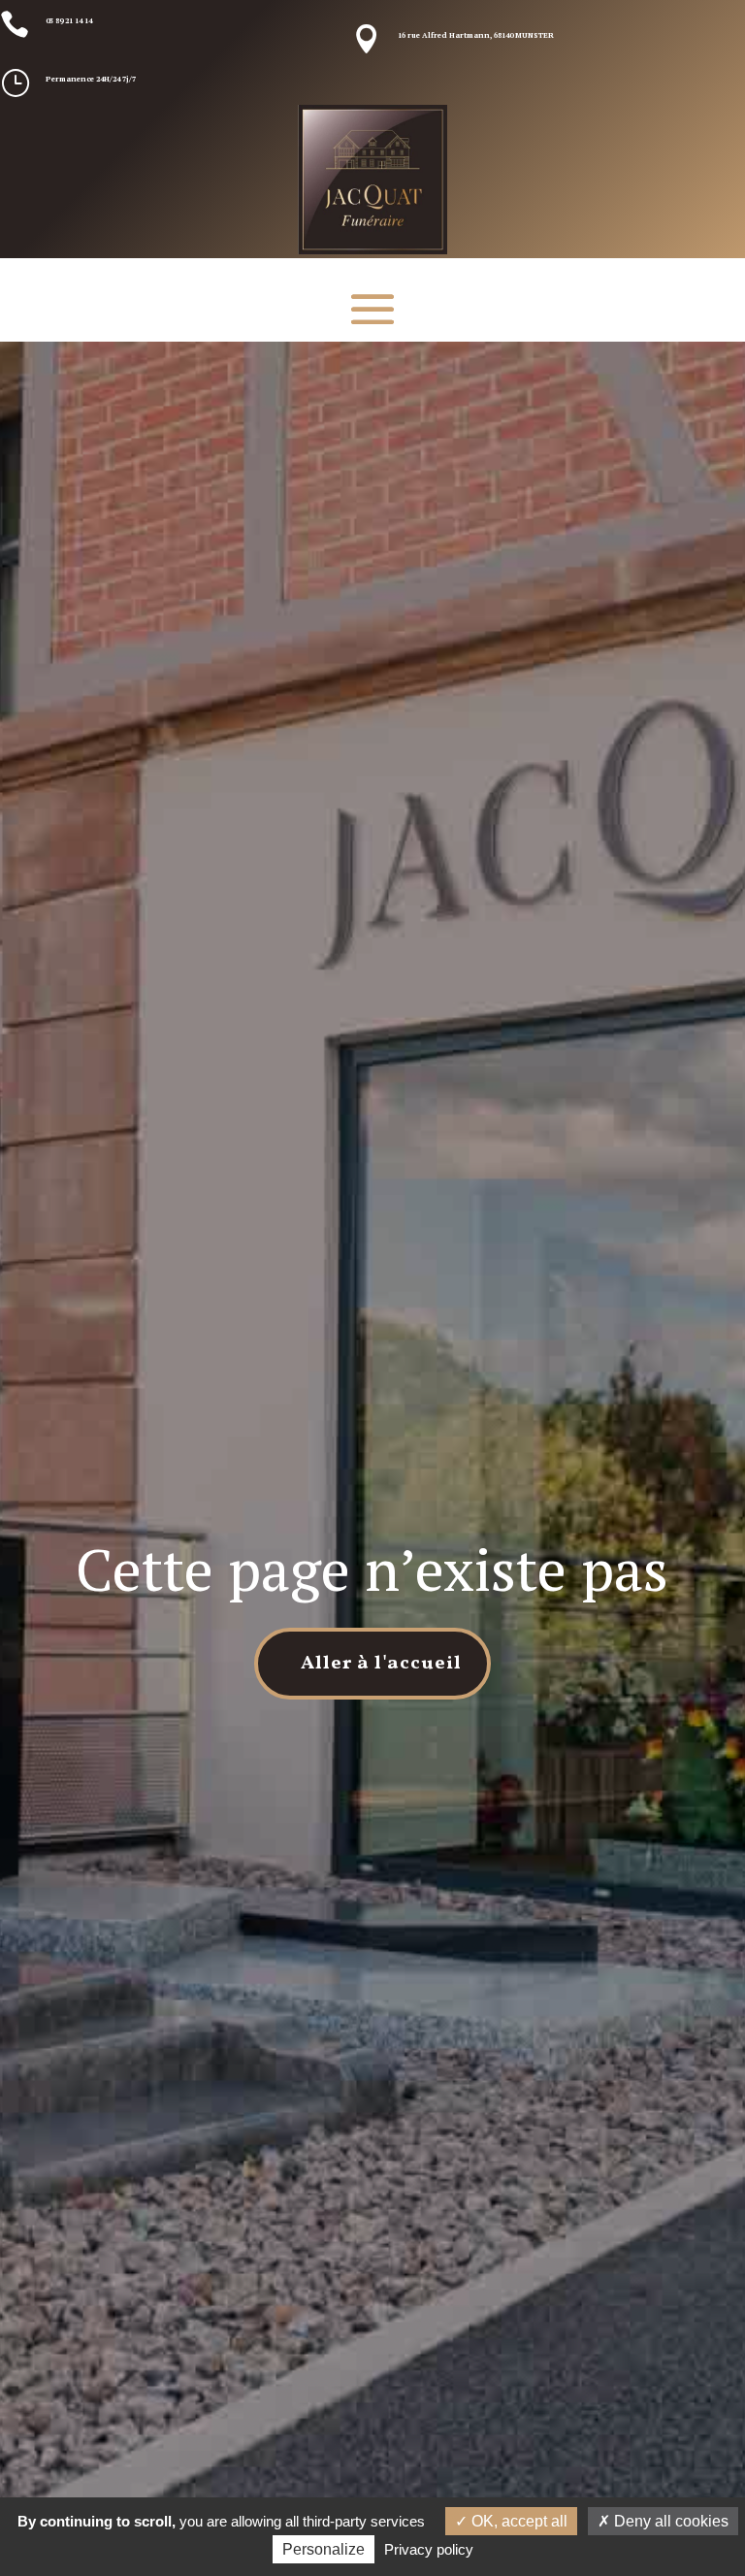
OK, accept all (518, 2521)
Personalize (324, 2549)
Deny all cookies (669, 2521)
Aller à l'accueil (381, 1664)
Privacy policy (429, 2549)
